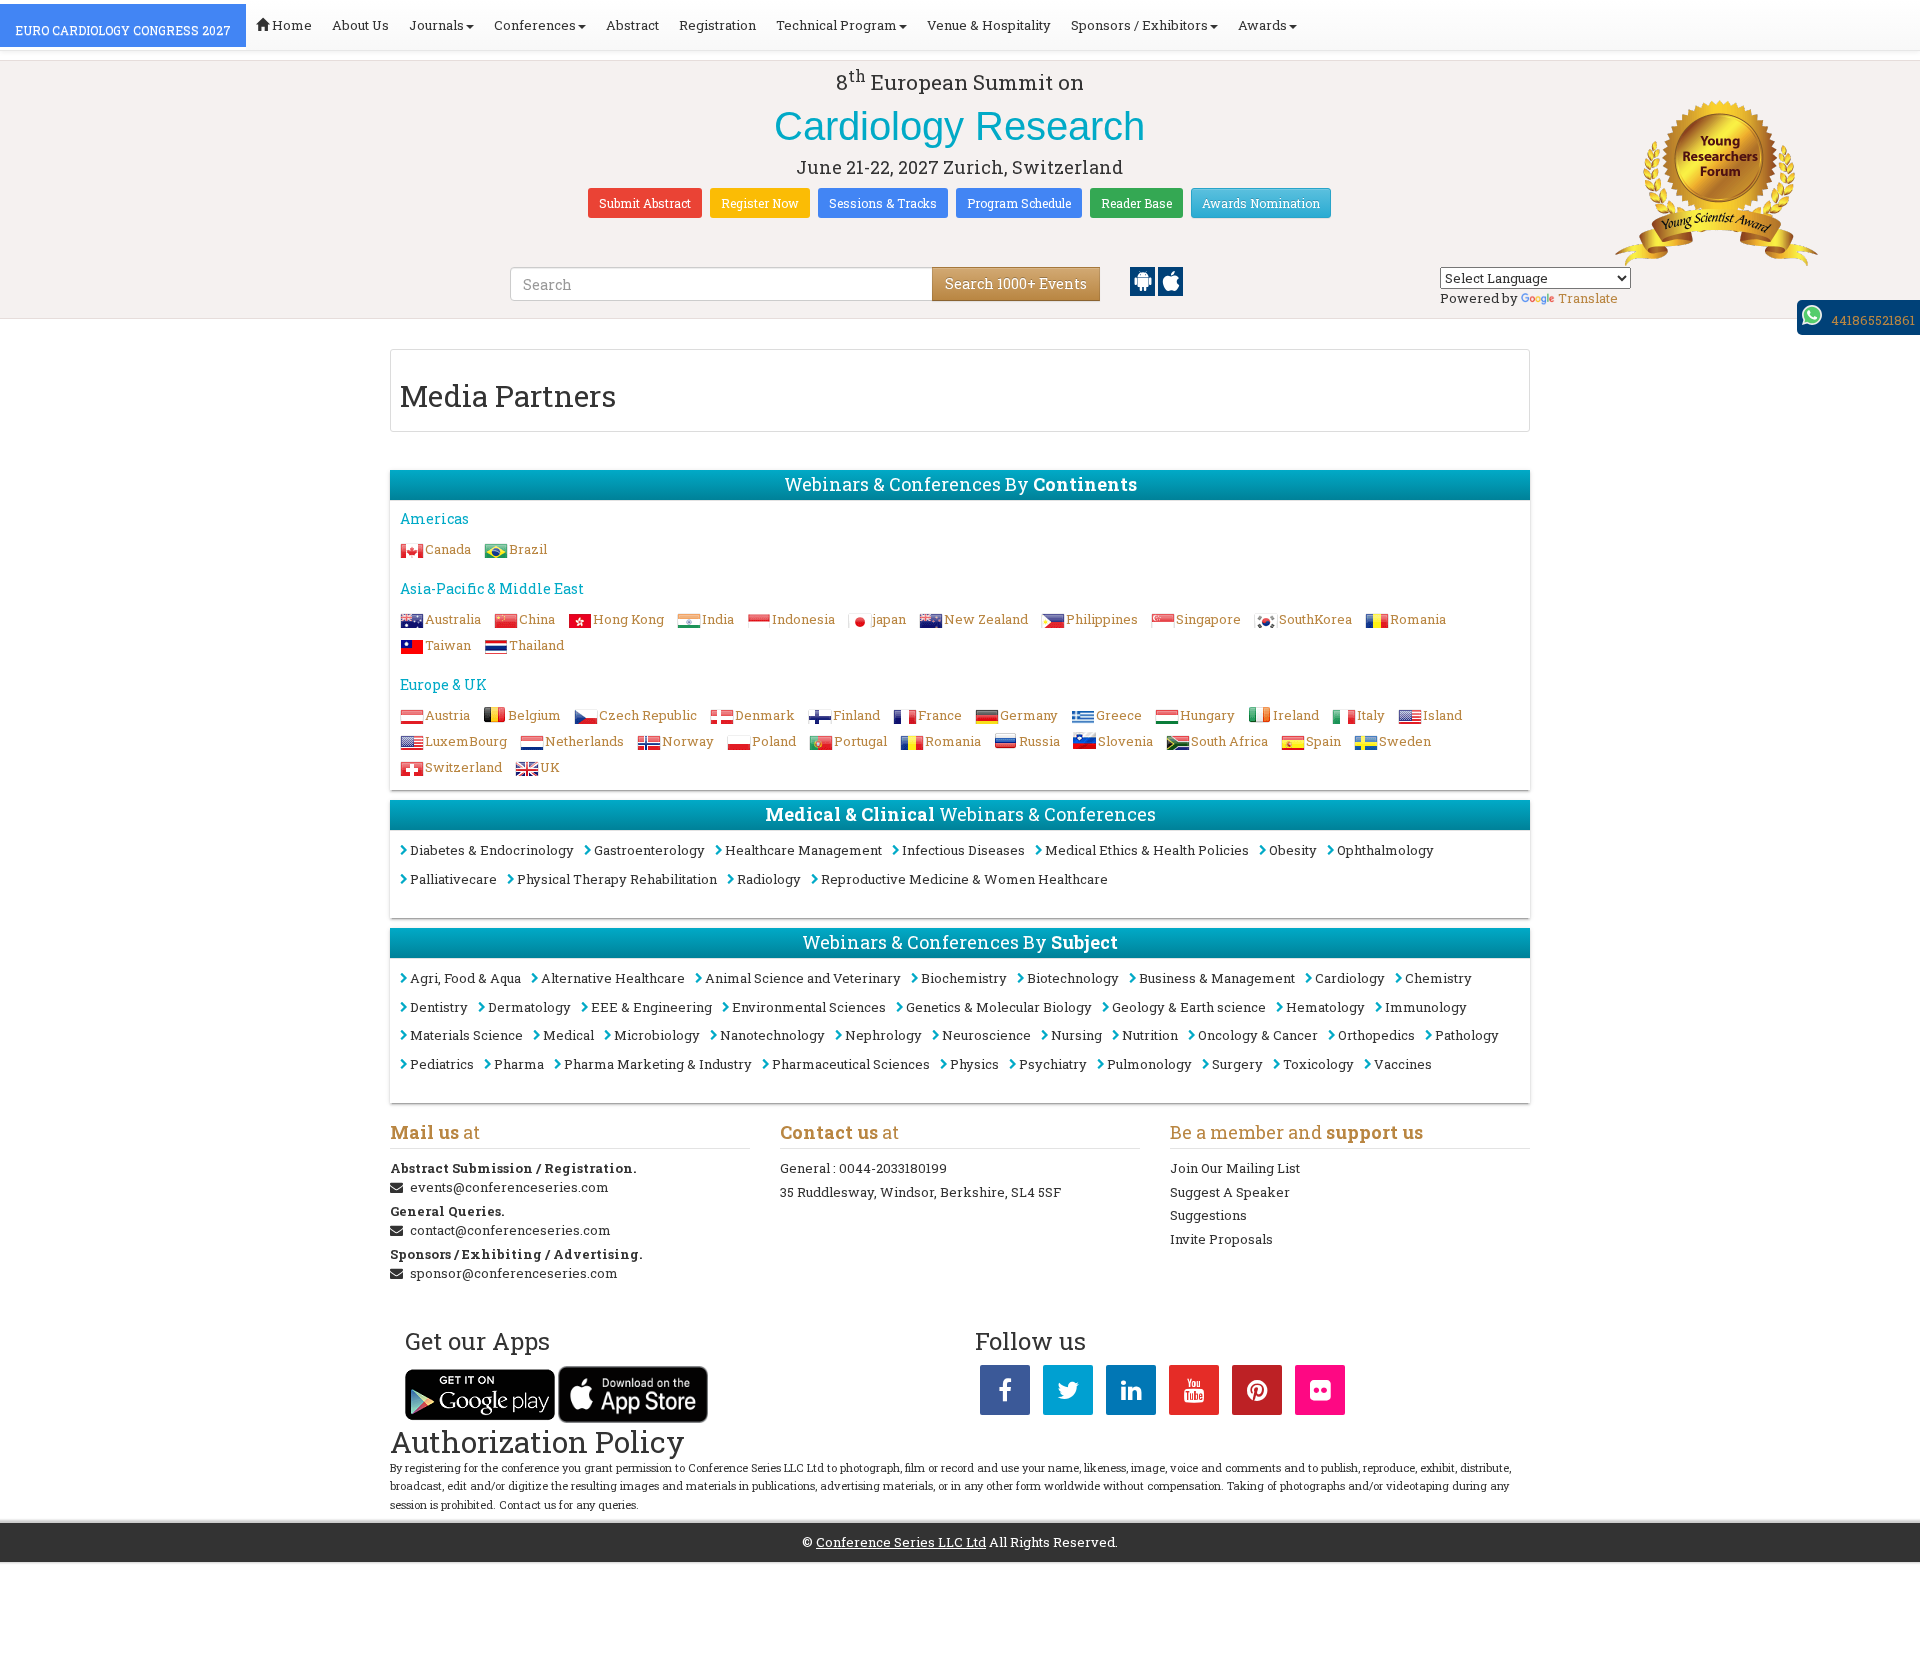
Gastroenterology (649, 850)
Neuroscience (986, 1035)
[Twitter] (1068, 1394)
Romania (1418, 619)
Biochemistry (964, 978)
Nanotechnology (772, 1035)
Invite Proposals (1221, 1239)
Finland (856, 715)
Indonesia (803, 619)
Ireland (1296, 715)
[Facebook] (1005, 1394)
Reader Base (1136, 203)
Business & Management (1217, 978)
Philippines (1102, 619)
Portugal (860, 741)
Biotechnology (1073, 978)
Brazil (528, 549)
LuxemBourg (466, 741)
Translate (1588, 298)
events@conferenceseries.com (509, 1187)
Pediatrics (442, 1064)
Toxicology (1318, 1064)
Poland (774, 741)
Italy (1371, 715)
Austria (447, 715)
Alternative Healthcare (613, 978)
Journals (436, 25)
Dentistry (439, 1007)
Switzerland (463, 767)
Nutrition (1150, 1035)
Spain (1323, 741)
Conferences (535, 25)
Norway (688, 741)
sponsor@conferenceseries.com (514, 1273)
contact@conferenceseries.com (510, 1230)
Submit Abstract (645, 203)
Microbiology (657, 1035)
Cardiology (1350, 978)
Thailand (536, 645)
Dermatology (529, 1007)
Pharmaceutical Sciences (851, 1064)
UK (550, 767)
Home (290, 25)
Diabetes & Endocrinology (492, 850)
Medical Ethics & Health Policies (1147, 850)
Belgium (534, 715)
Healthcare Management (803, 850)
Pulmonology (1149, 1064)
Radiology (769, 879)
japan (889, 619)
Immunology (1426, 1007)
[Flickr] (1320, 1394)
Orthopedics (1376, 1035)
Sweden (1405, 741)
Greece (1119, 715)
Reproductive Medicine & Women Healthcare (964, 879)
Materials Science (466, 1035)
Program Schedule (1019, 203)
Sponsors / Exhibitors (1139, 25)
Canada (448, 549)
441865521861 (1873, 320)
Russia (1039, 741)
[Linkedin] (1131, 1394)
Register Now (760, 203)
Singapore (1208, 619)
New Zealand (986, 619)
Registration (717, 25)
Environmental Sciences (809, 1007)
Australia (453, 619)
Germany (1029, 715)
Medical (568, 1035)
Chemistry (1438, 978)
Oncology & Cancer (1258, 1035)
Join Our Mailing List (1235, 1168)
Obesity (1293, 850)
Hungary (1207, 715)
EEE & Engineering (651, 1007)
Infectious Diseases (963, 850)
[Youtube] (1194, 1394)
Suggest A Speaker (1230, 1192)
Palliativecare (453, 879)
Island (1442, 715)
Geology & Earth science (1189, 1007)
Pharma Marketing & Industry (658, 1064)
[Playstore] (1144, 280)
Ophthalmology (1385, 850)
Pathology (1467, 1035)
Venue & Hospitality (989, 25)
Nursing (1076, 1035)
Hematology (1325, 1007)
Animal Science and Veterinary (803, 978)
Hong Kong (628, 619)
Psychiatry (1053, 1064)
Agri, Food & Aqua (465, 978)
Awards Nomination (1261, 203)
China (537, 619)
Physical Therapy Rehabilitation (617, 879)
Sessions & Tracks (883, 203)
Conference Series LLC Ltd (901, 1542)
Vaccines (1403, 1064)
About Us (360, 25)
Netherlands (584, 741)
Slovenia (1125, 741)
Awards (1262, 25)
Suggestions (1208, 1215)
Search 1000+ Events (1016, 283)
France (940, 715)
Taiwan (448, 645)
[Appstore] (1170, 280)
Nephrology (883, 1035)
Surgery (1237, 1064)
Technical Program (836, 25)
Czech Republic (648, 715)
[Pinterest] (1257, 1394)
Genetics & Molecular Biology (999, 1007)
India (718, 619)
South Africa (1229, 741)
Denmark (765, 715)
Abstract (632, 25)
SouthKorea (1315, 619)
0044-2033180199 (893, 1168)
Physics (974, 1064)
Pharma (519, 1064)
